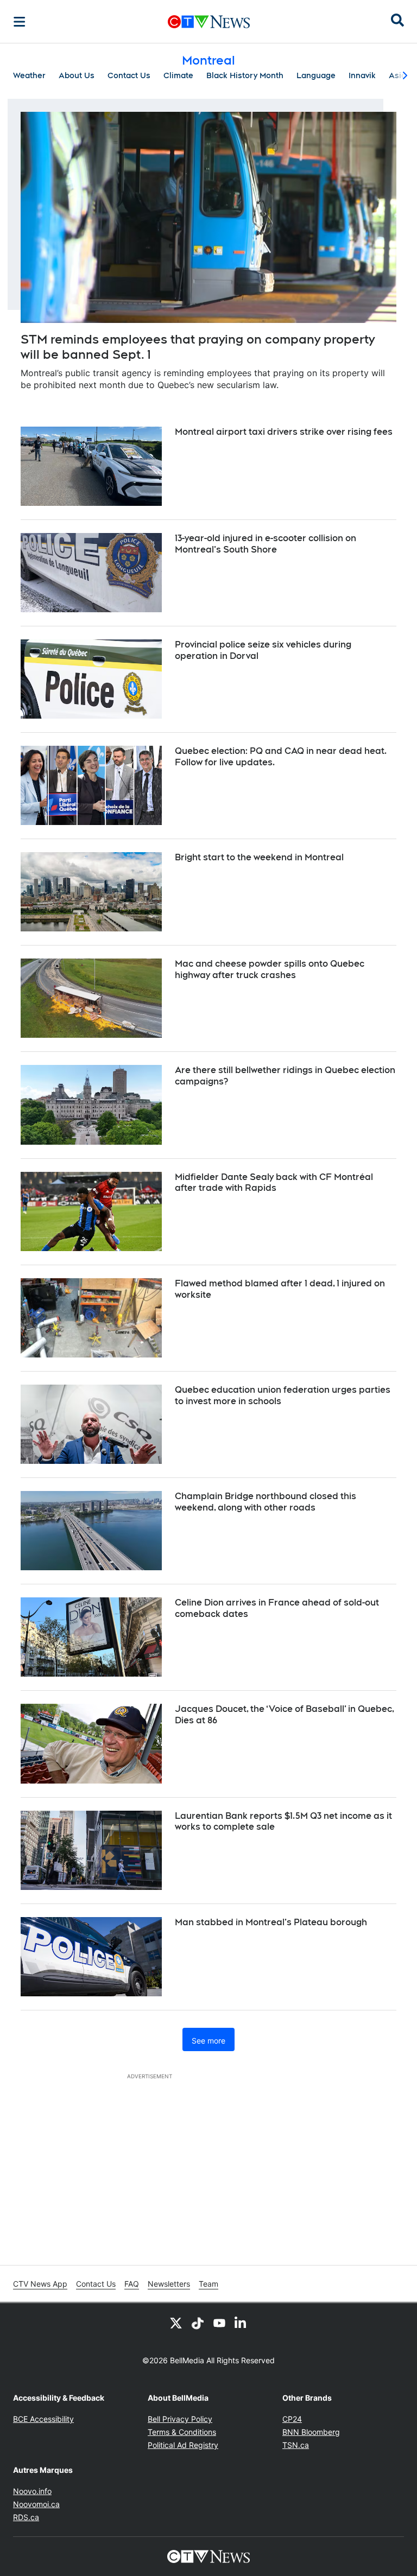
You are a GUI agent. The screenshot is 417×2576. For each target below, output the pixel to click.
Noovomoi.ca (36, 2504)
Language (316, 75)
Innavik (362, 75)
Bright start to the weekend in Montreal (259, 857)
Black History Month (245, 75)
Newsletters (169, 2284)
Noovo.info (32, 2491)
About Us (77, 75)
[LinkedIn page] (241, 2323)
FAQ (132, 2284)
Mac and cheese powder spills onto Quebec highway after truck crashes (270, 969)
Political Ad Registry (183, 2445)
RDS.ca (26, 2517)
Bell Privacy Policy (180, 2419)
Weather (29, 75)
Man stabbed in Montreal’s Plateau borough (271, 1922)
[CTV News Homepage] (209, 22)
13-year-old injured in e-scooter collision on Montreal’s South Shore (266, 544)
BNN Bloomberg (311, 2432)
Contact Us (129, 75)
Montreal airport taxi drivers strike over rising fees (284, 432)
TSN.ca (296, 2445)
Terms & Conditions (182, 2432)
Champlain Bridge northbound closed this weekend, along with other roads (266, 1502)
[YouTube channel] (219, 2323)
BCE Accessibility (43, 2419)
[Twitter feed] (176, 2323)
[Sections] (20, 22)
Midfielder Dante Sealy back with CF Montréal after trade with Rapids (274, 1183)
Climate (178, 75)
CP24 (292, 2419)
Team (208, 2284)
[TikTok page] (198, 2323)
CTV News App (40, 2284)
